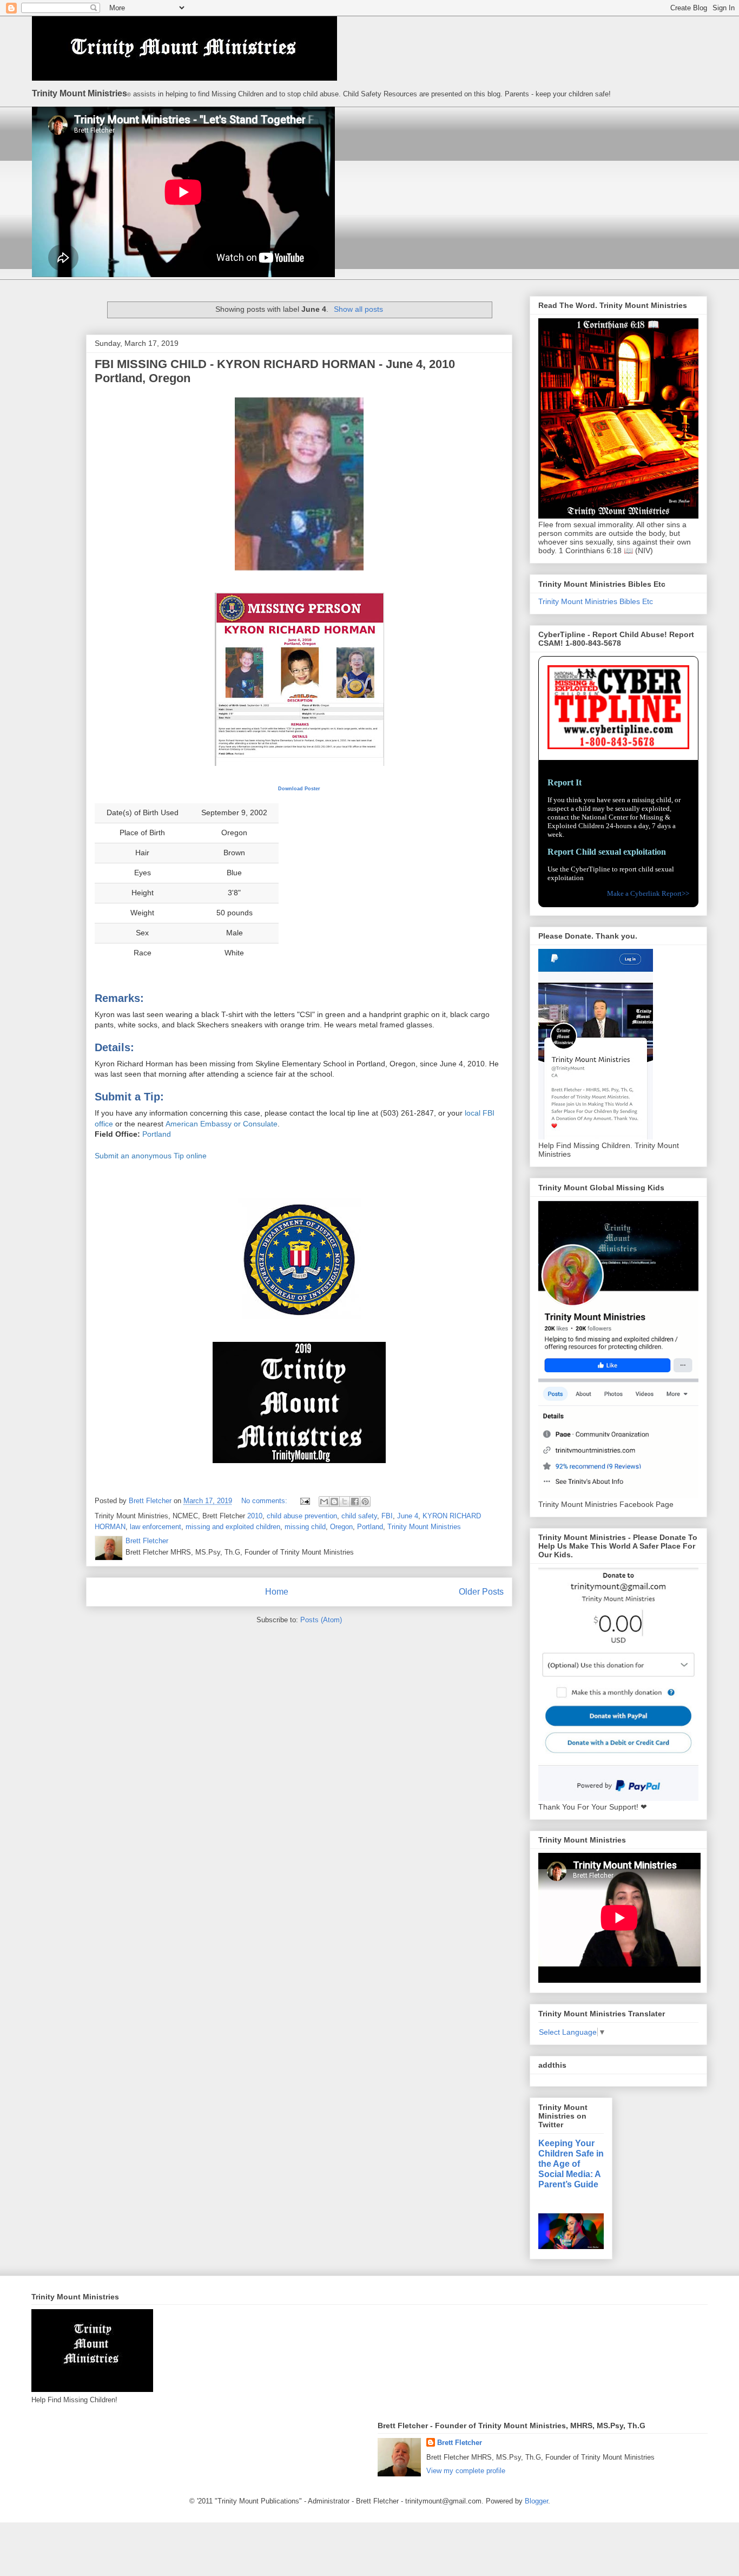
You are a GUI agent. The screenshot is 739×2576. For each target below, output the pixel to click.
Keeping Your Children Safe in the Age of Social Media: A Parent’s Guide (571, 2164)
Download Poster (299, 789)
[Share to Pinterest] (365, 1502)
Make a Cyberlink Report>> (648, 893)
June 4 (408, 1516)
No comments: (265, 1501)
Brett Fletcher (460, 2443)
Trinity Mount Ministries (424, 1527)
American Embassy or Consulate (222, 1124)
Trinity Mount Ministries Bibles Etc (596, 601)
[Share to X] (345, 1502)
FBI (387, 1516)
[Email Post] (304, 1501)
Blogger (536, 2501)
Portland (157, 1134)
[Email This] (324, 1502)
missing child (305, 1527)
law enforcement (156, 1527)
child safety (359, 1516)
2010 (255, 1516)
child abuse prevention (302, 1516)
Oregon (341, 1527)
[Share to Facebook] (355, 1502)
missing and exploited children (233, 1527)
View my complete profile (466, 2471)
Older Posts (481, 1592)
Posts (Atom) (321, 1620)
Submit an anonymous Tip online (151, 1156)
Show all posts (358, 309)
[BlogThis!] (334, 1502)
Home (277, 1592)
